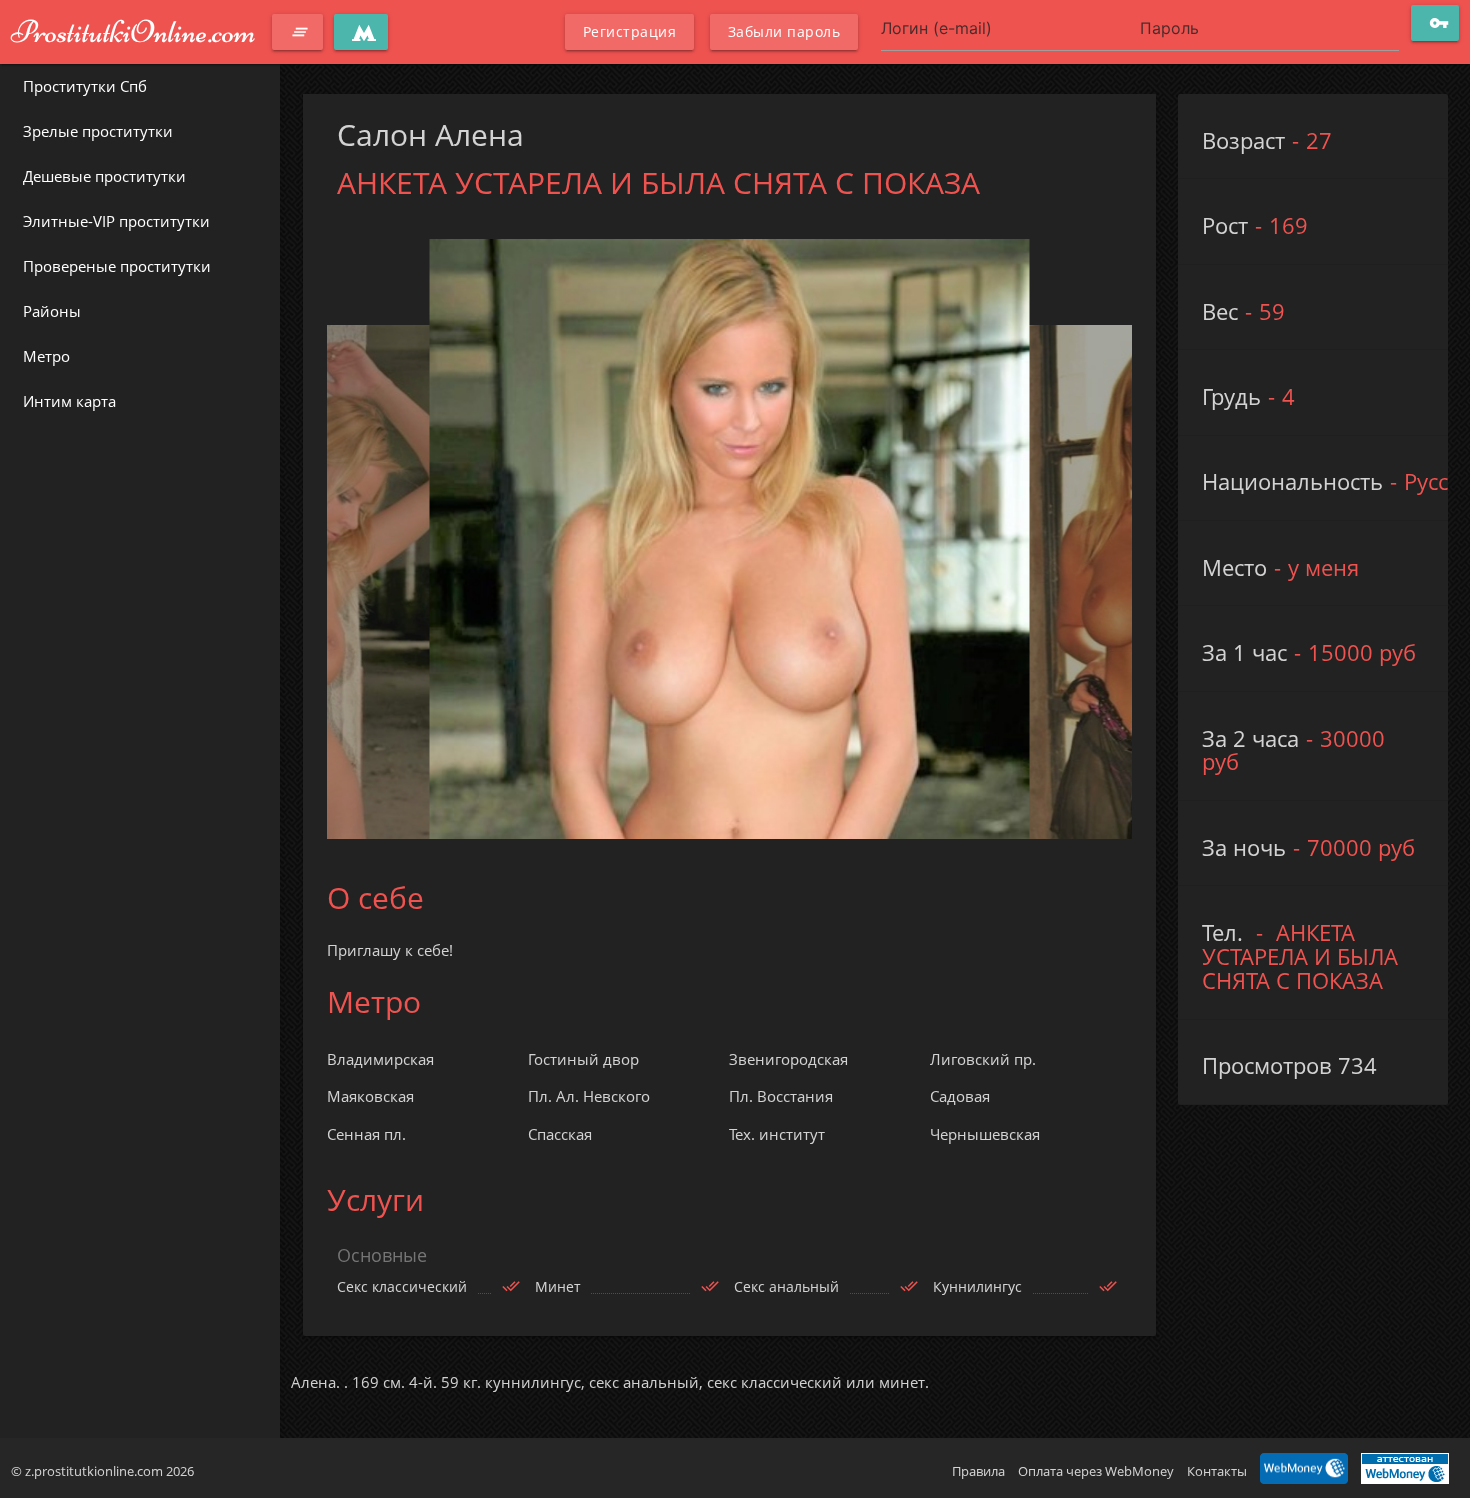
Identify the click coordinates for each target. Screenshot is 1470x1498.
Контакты (1217, 1471)
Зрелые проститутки (98, 131)
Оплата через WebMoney (1096, 1471)
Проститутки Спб (85, 86)
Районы (52, 311)
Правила (978, 1471)
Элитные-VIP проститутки (116, 221)
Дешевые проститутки (104, 176)
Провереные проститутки (117, 266)
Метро (46, 356)
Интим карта (69, 401)
